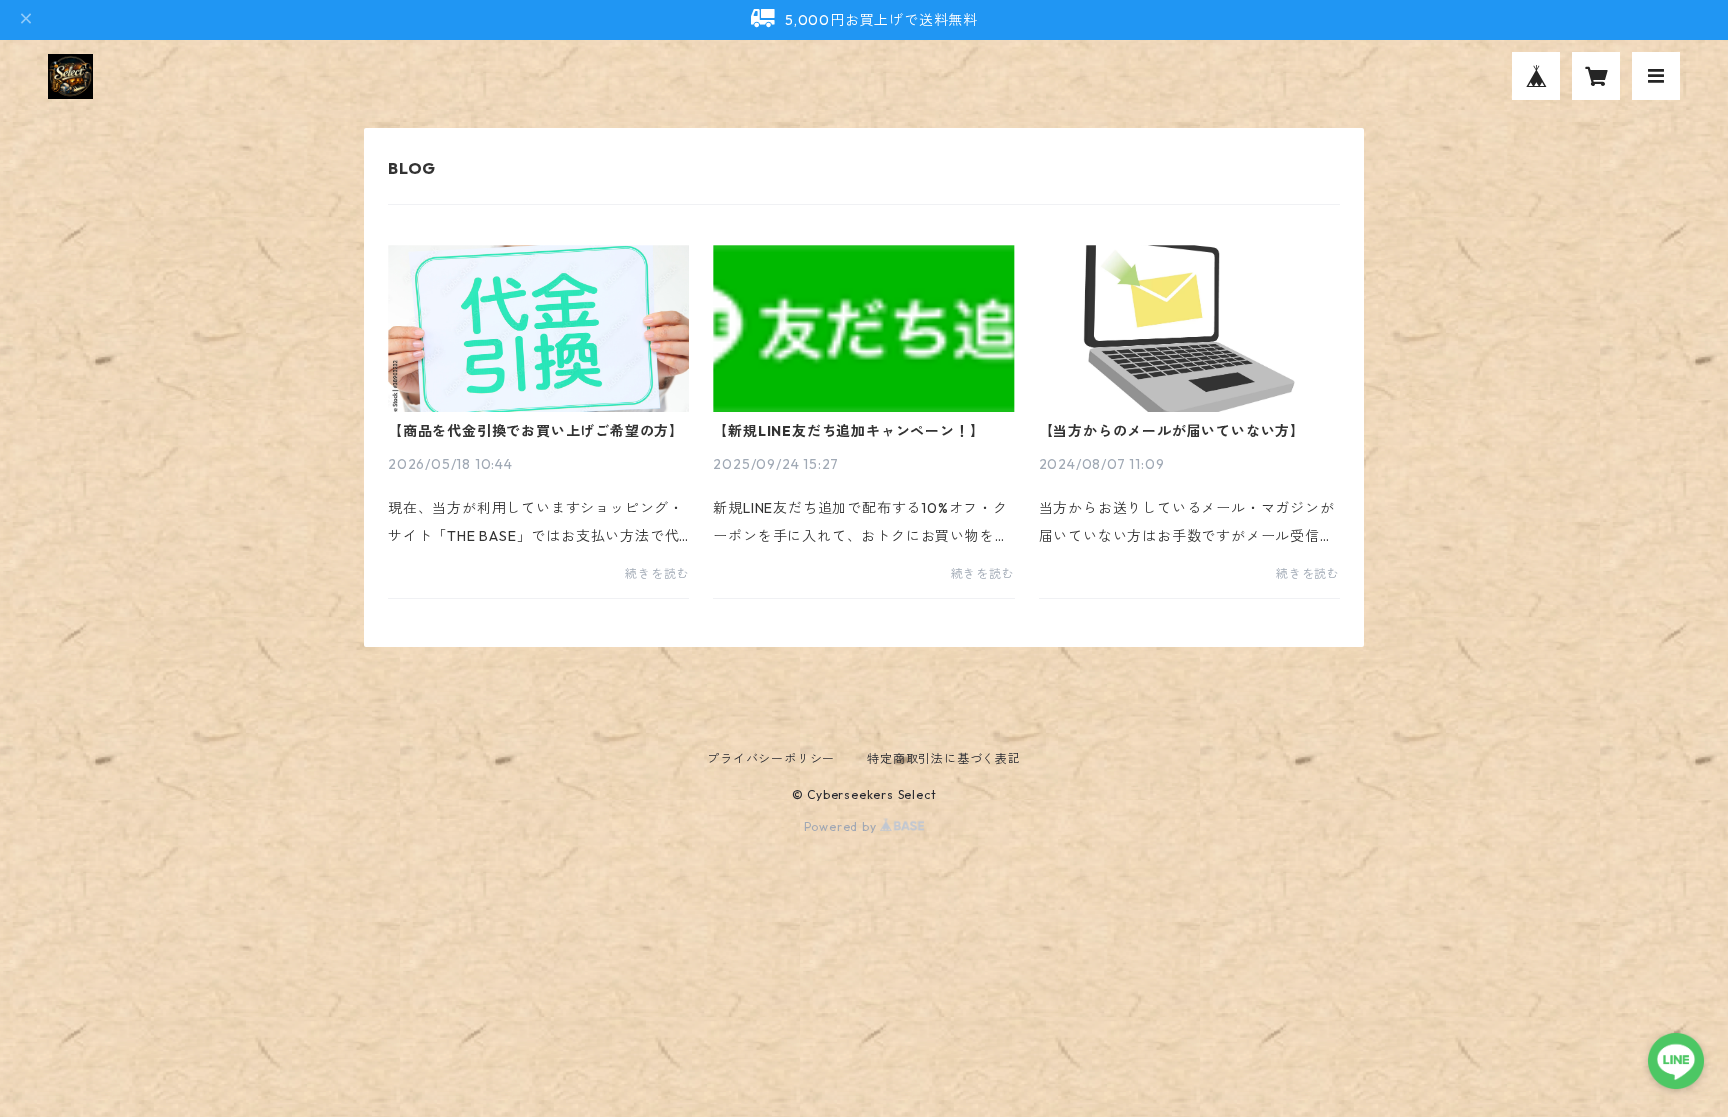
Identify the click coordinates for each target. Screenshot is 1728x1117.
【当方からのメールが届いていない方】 (1172, 431)
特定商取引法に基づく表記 (944, 758)
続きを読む (657, 573)
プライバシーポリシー (771, 758)
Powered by (842, 826)
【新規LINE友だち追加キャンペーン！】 (848, 431)
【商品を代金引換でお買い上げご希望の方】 (536, 431)
